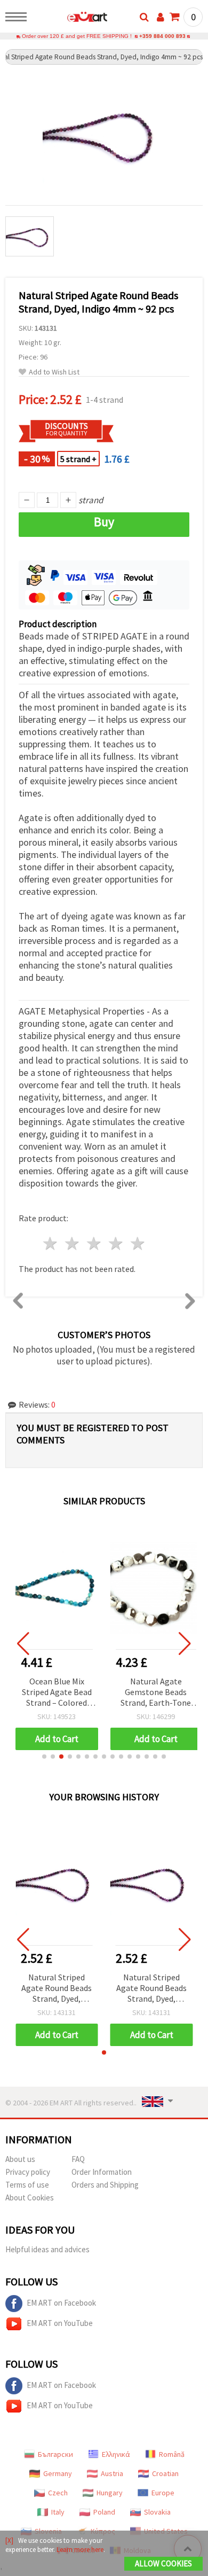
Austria (112, 2473)
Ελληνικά (116, 2454)
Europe (163, 2493)
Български (55, 2454)
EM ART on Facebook (61, 2303)
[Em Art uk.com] (70, 19)
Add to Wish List (54, 372)
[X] (9, 2540)
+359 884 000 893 (162, 36)
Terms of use (27, 2185)
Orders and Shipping (105, 2185)
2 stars (73, 1243)
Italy (58, 2512)
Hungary (110, 2493)
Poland (104, 2512)
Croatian (165, 2473)
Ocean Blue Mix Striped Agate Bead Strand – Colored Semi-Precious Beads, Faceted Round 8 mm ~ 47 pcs (57, 1693)
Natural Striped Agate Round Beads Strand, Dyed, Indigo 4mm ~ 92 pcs (57, 1989)
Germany (58, 2473)
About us (20, 2159)
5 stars (138, 1243)
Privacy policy (28, 2172)
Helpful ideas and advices (47, 2249)
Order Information (102, 2172)
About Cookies (30, 2198)
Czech (58, 2493)
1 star (51, 1243)
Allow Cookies (163, 2563)
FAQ (78, 2159)
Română (172, 2454)
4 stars (116, 1243)
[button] (44, 1757)
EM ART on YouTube (60, 2323)
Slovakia (157, 2512)
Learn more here (80, 2550)
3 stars (95, 1243)
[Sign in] (161, 17)
